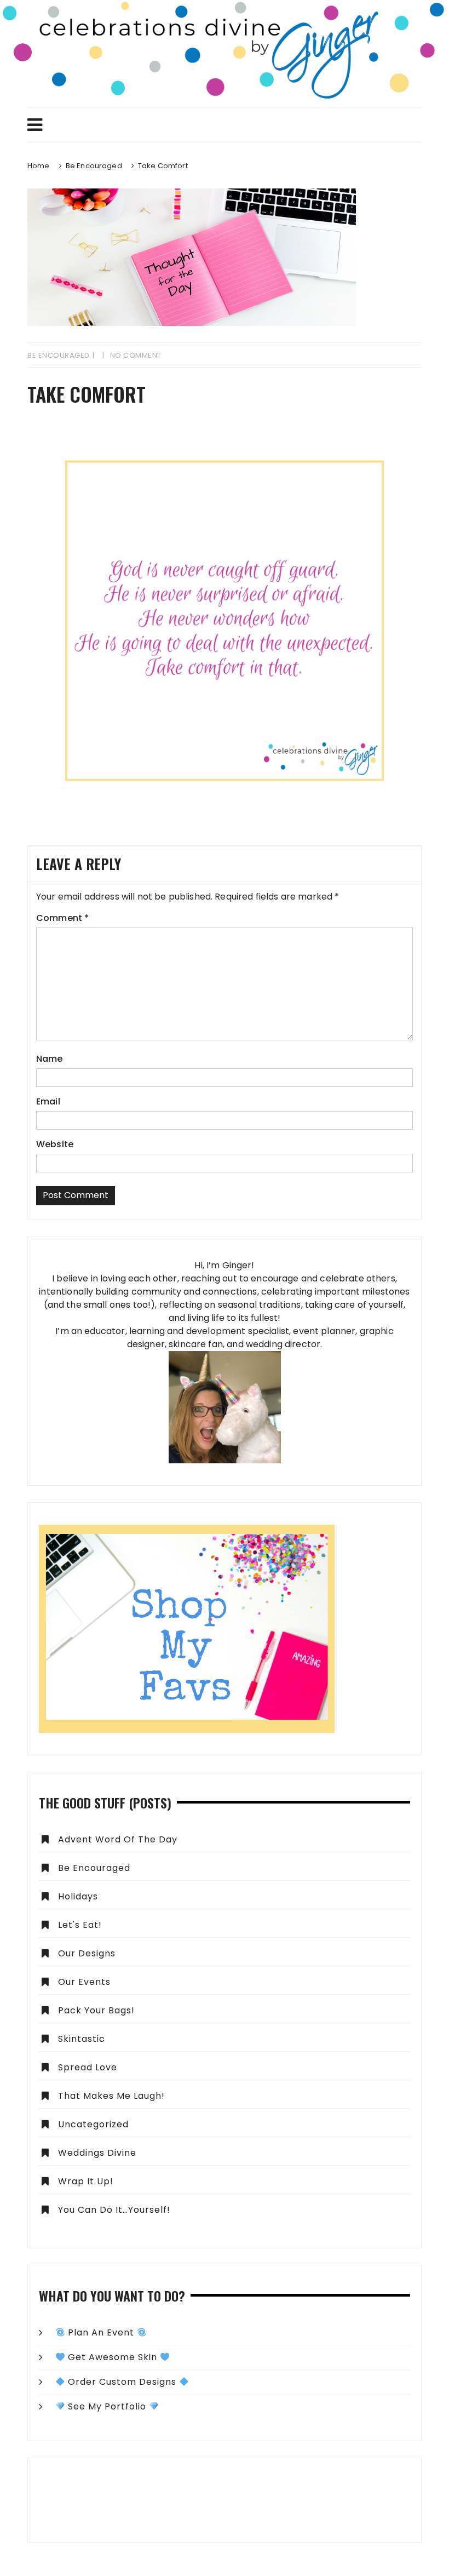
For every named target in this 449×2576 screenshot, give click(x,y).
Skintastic (82, 2039)
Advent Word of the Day (118, 1839)
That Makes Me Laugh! (111, 2096)
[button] (225, 2500)
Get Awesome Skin (113, 2357)
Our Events (84, 1982)
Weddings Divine (97, 2153)
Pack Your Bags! (96, 2010)
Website (55, 1144)
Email (48, 1101)
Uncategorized (93, 2124)
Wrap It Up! (86, 2181)
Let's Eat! (80, 1925)
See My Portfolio (107, 2406)
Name (50, 1059)
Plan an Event (101, 2332)
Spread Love (88, 2067)
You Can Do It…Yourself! (114, 2210)
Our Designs (87, 1953)
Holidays (78, 1896)
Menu (225, 125)
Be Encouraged (59, 355)
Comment (62, 918)
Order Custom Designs (122, 2382)
